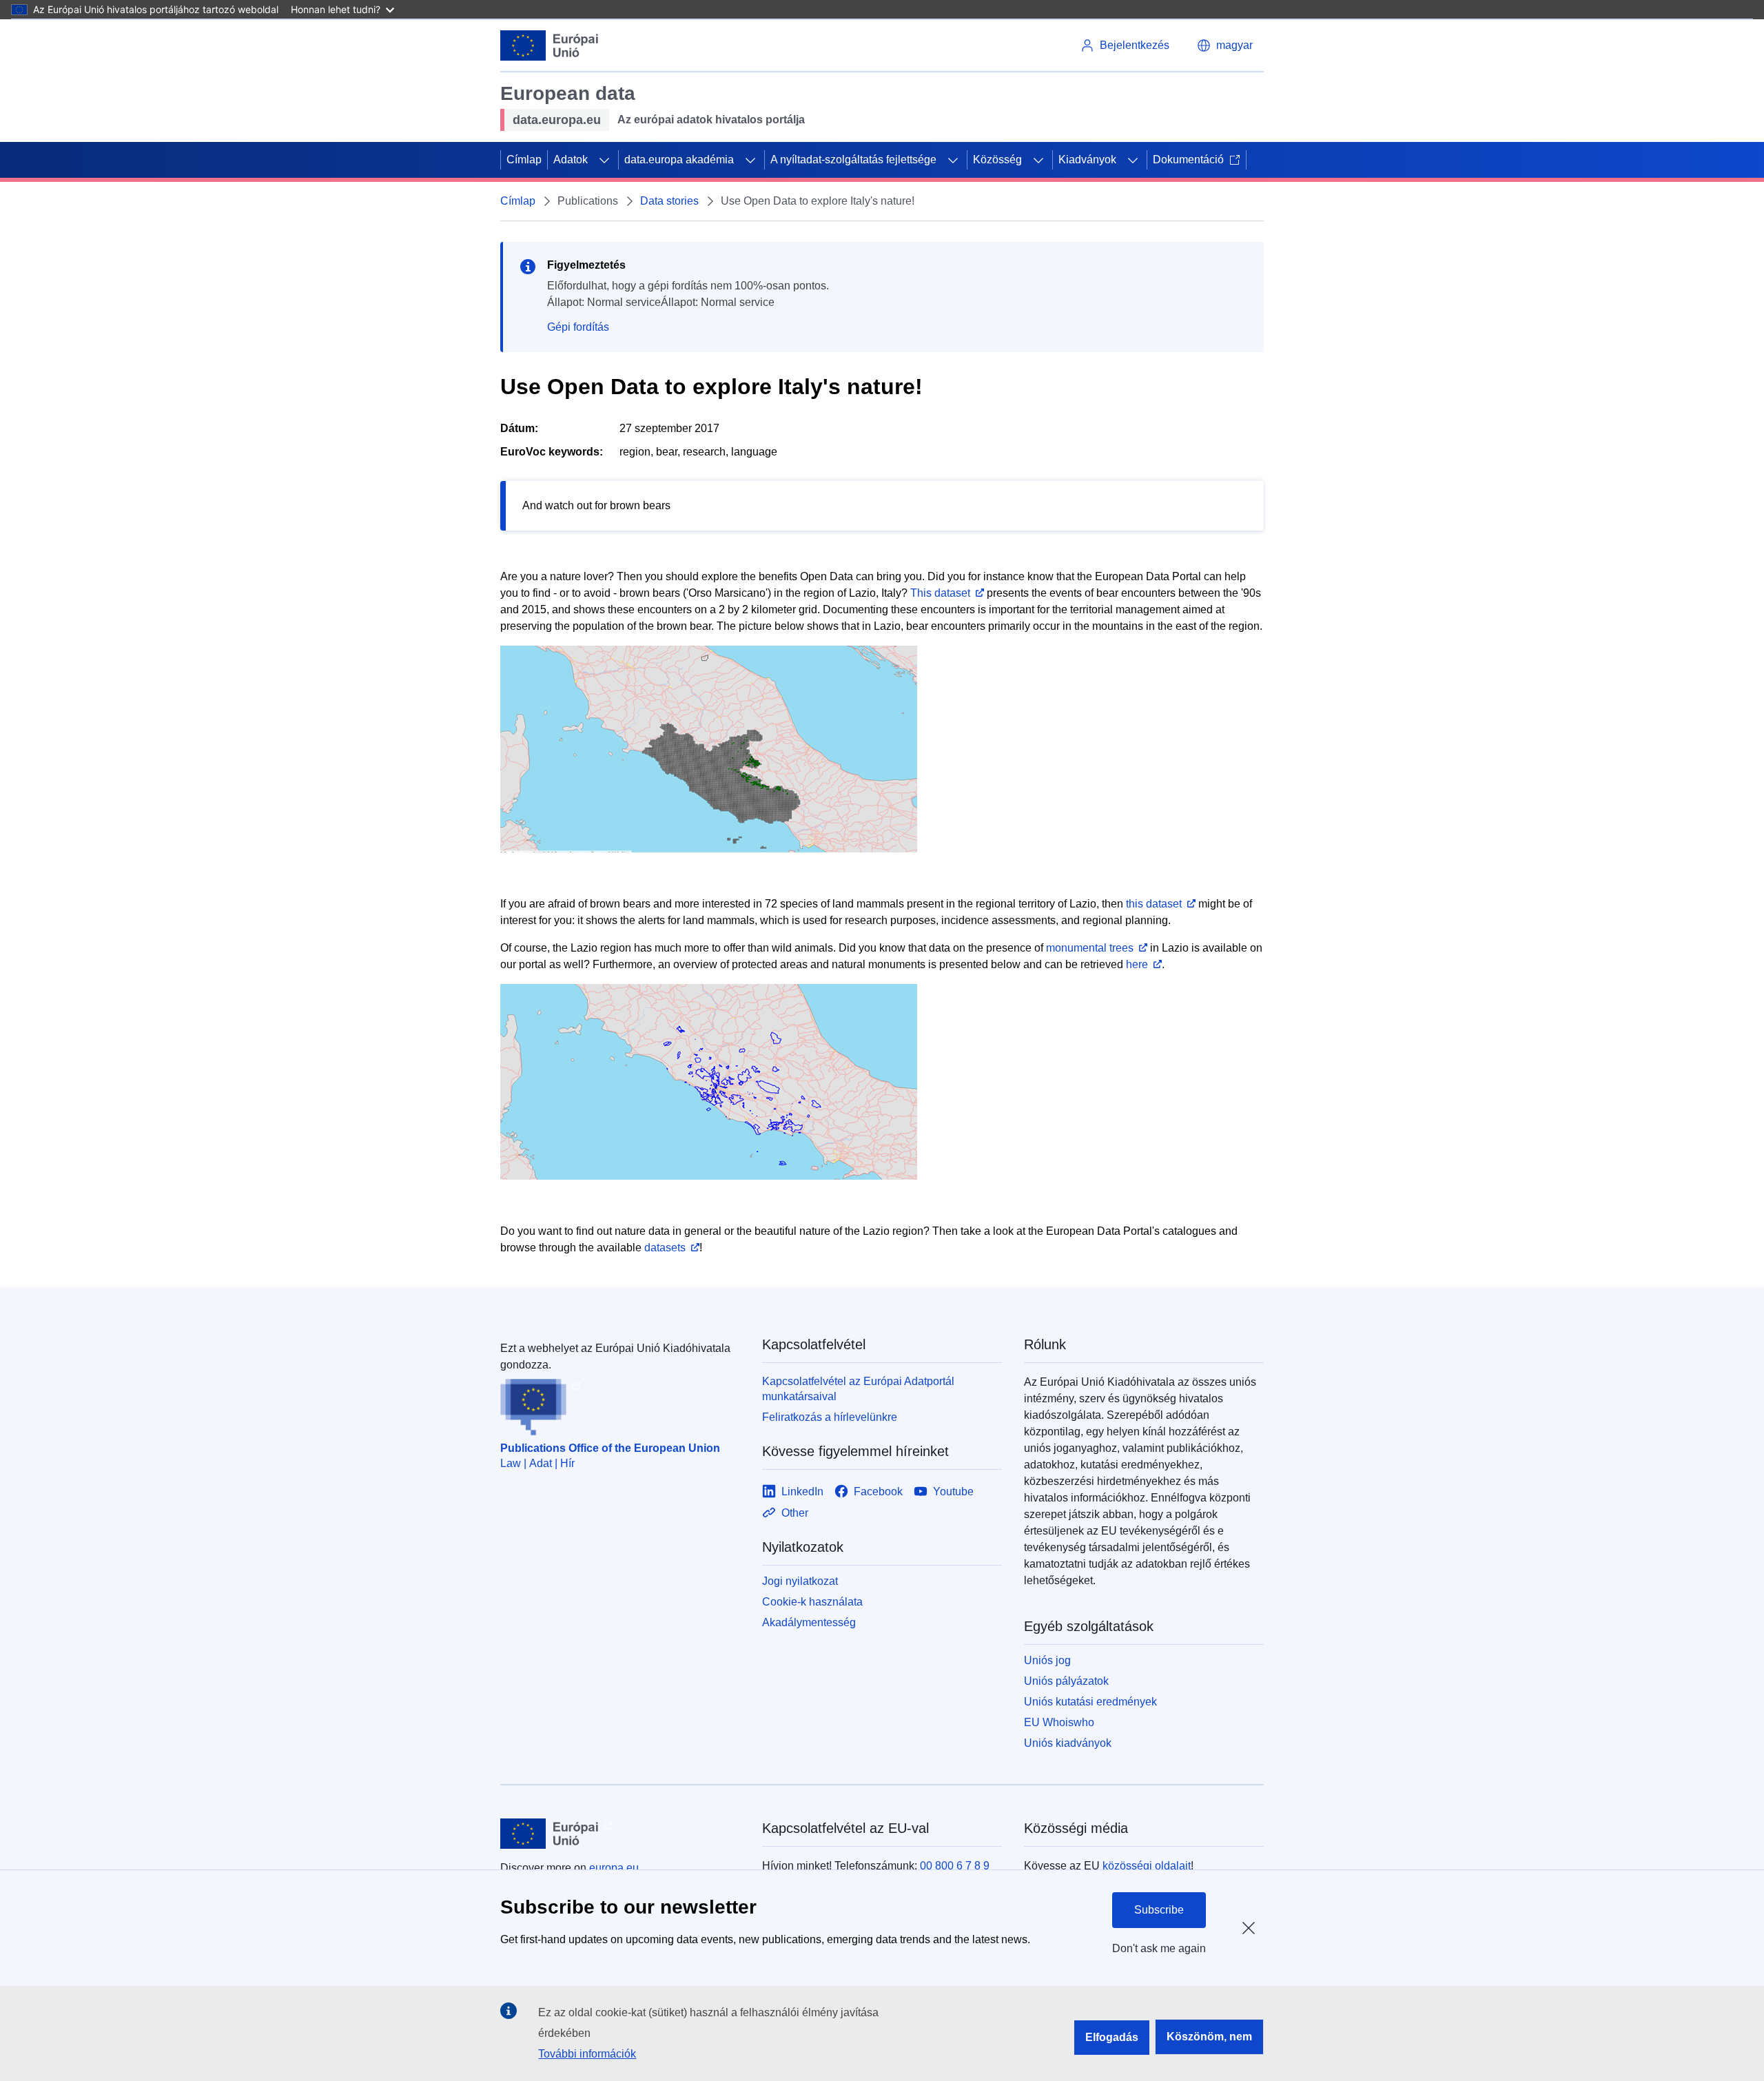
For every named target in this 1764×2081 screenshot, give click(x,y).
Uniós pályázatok (1066, 1681)
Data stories (669, 201)
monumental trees (1090, 948)
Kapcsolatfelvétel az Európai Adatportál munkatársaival (858, 1389)
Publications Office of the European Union (610, 1448)
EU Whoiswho (1059, 1722)
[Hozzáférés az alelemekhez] (604, 160)
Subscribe (1159, 1910)
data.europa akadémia (679, 160)
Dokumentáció (1188, 160)
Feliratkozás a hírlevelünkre (830, 1417)
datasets (665, 1248)
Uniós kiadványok (1068, 1743)
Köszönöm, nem (1209, 2037)
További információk (587, 2054)
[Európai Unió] (550, 45)
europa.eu (614, 1868)
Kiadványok (1087, 160)
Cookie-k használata (812, 1602)
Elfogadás (1112, 2037)
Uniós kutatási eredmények (1090, 1702)
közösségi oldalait (1147, 1866)
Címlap (524, 160)
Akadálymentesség (809, 1622)
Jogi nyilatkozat (800, 1581)
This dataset (940, 593)
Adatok (571, 160)
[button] (1225, 45)
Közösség (997, 160)
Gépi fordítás (578, 327)
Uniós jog (1047, 1660)
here (1137, 964)
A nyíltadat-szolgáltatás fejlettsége (853, 160)
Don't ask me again (1159, 1948)
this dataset (1154, 904)
